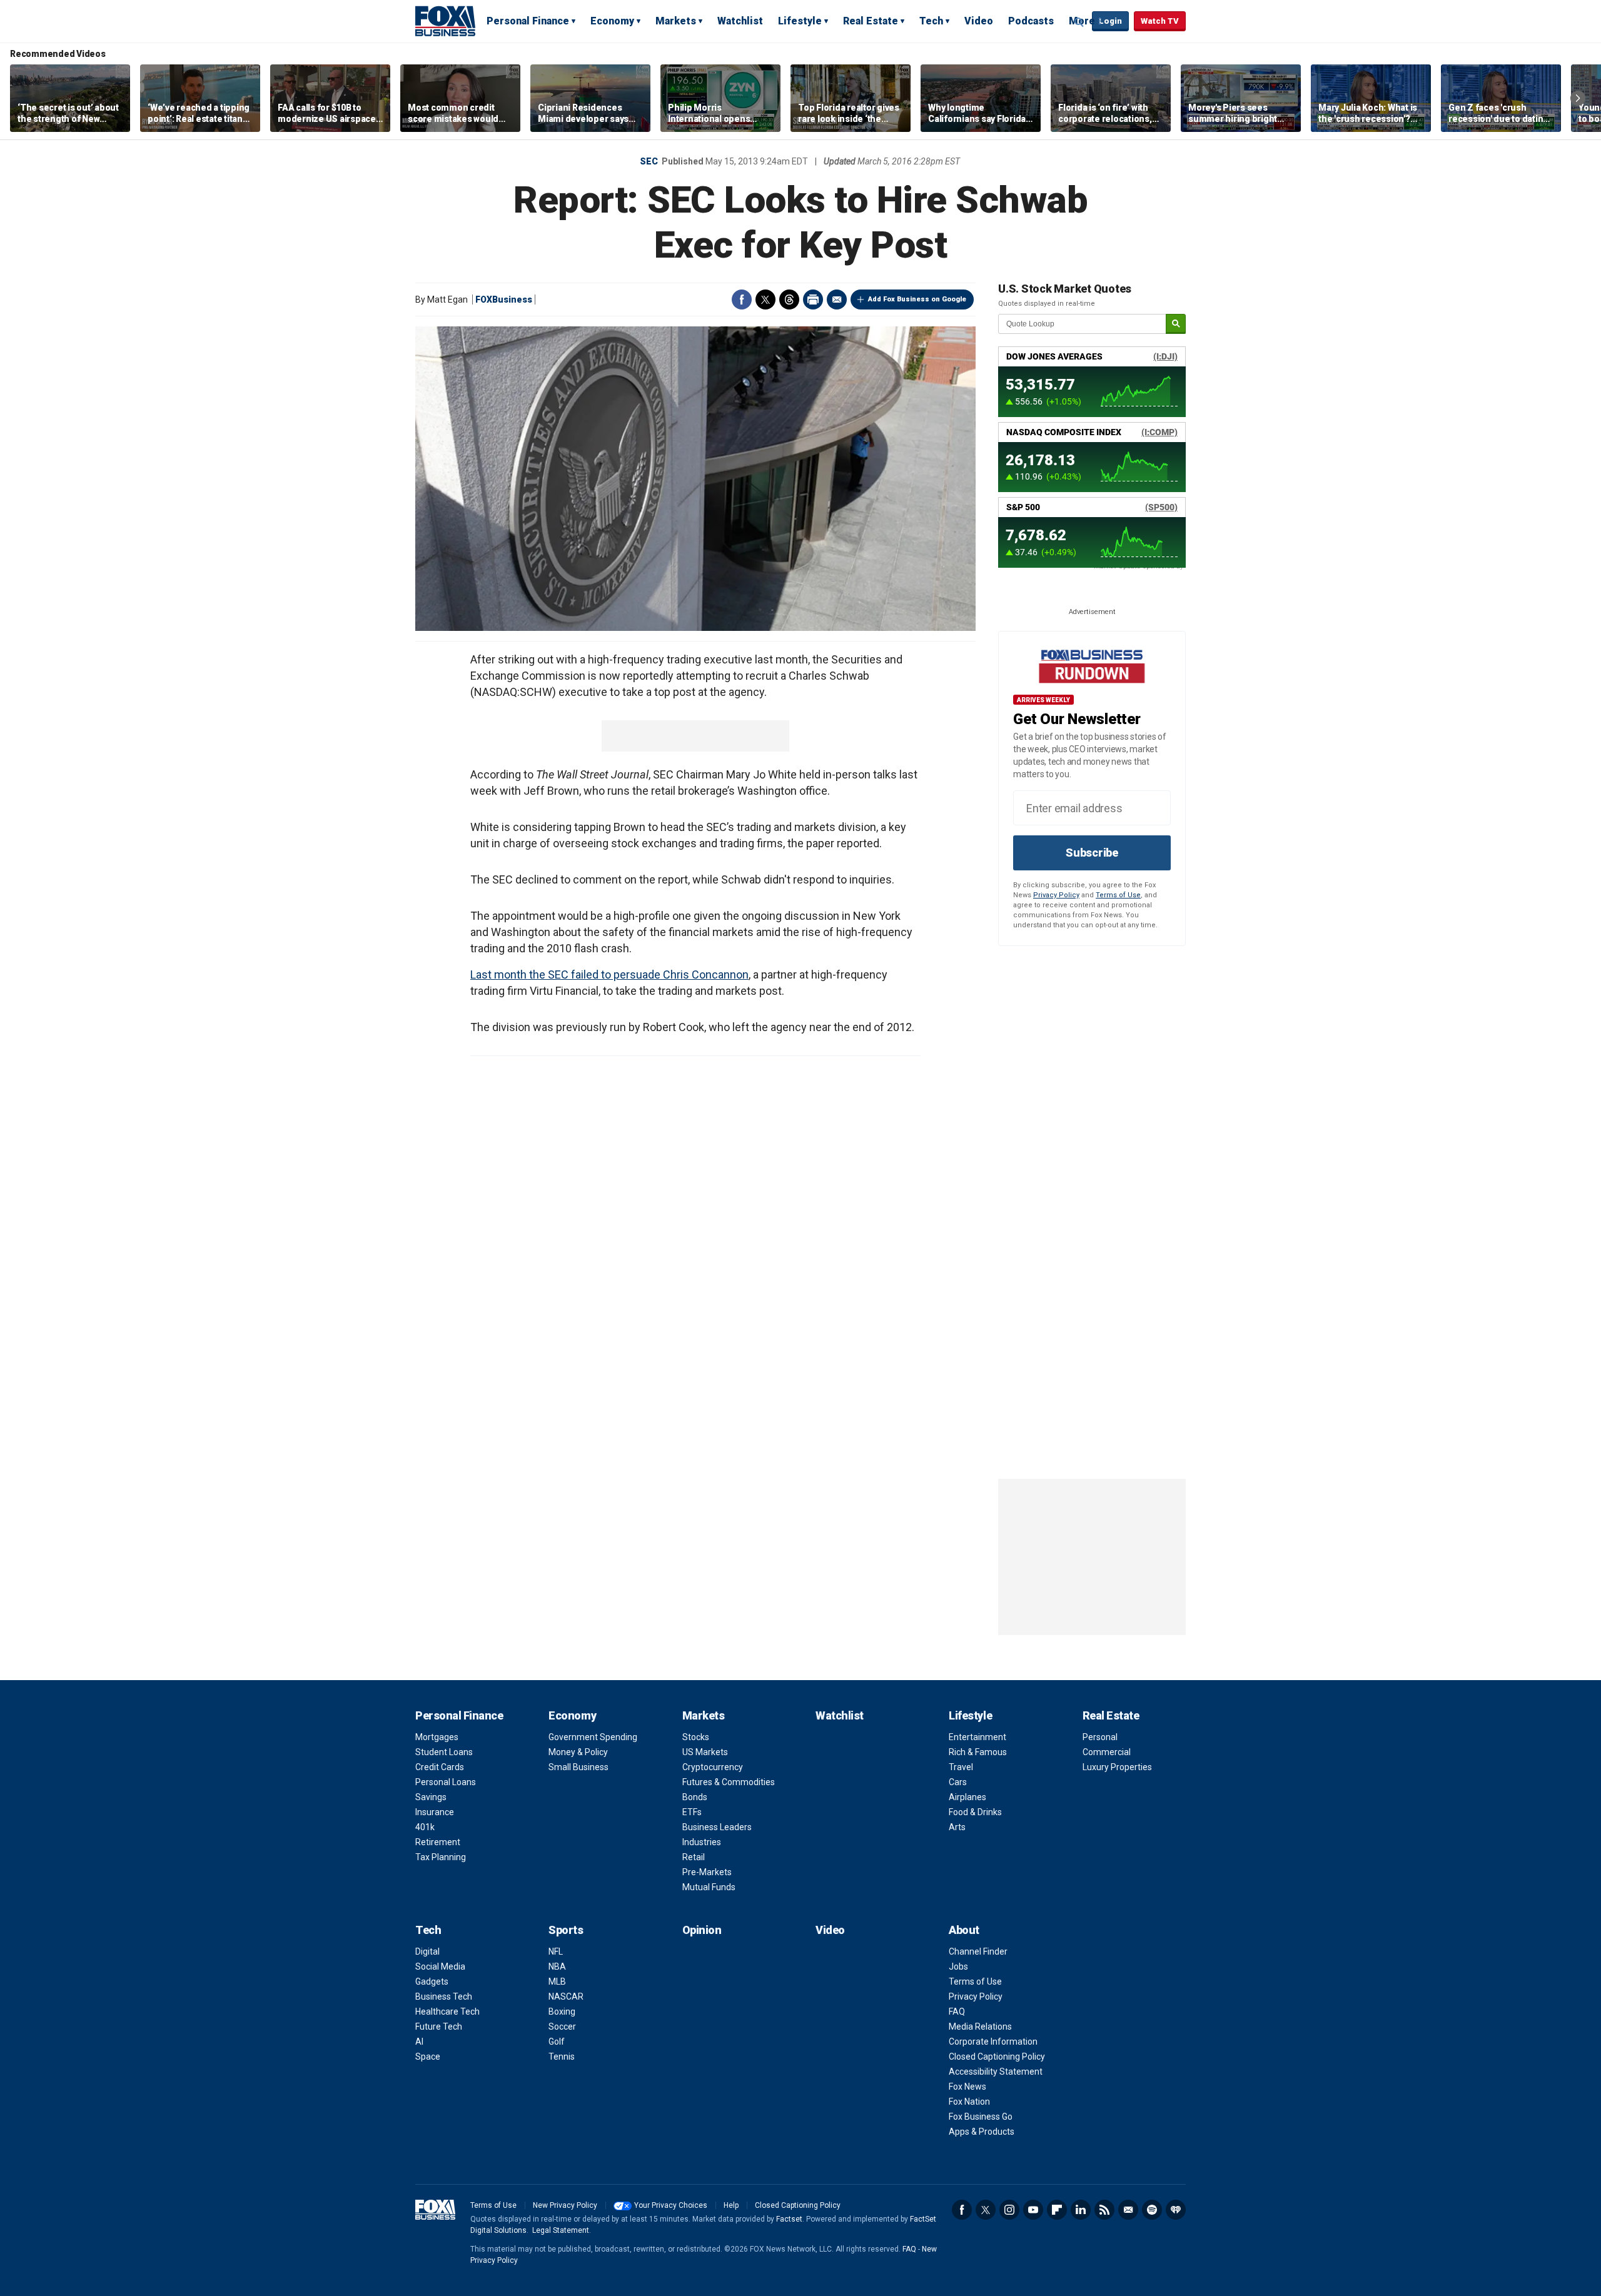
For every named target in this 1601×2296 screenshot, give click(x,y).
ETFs (692, 1812)
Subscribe (1092, 853)
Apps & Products (982, 2132)
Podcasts (1031, 21)
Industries (702, 1842)
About (964, 1930)
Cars (958, 1782)
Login (1110, 21)
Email (837, 300)
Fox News (967, 2087)
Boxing (562, 2012)
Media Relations (980, 2027)
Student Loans (444, 1752)
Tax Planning (441, 1857)
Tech (931, 21)
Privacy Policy (1056, 895)
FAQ (957, 2012)
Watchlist (740, 21)
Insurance (435, 1812)
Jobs (958, 1966)
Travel (961, 1767)
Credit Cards (440, 1767)
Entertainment (977, 1737)
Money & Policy (578, 1752)
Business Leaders (717, 1827)
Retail (694, 1857)
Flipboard (1057, 2210)
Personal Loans (446, 1782)
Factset (789, 2219)
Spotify (1152, 2210)
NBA (557, 1966)
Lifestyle (800, 21)
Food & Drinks (975, 1812)
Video (979, 21)
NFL (556, 1951)
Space (428, 2057)
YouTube (1033, 2210)
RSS (1104, 2210)
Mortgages (437, 1737)
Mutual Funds (709, 1887)
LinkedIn (1081, 2210)
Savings (431, 1797)
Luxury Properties (1117, 1767)
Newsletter (1128, 2210)
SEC (649, 161)
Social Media (440, 1966)
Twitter (765, 300)
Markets (676, 21)
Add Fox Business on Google (917, 299)
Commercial (1107, 1752)
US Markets (705, 1752)
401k (425, 1827)
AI (419, 2042)
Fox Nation (969, 2102)
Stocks (696, 1737)
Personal (1100, 1737)
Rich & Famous (978, 1752)
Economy (612, 21)
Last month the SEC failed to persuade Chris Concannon (609, 974)
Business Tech (444, 1996)
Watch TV (1160, 21)
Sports (566, 1930)
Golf (557, 2042)
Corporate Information (993, 2042)
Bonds (695, 1797)
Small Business (578, 1767)
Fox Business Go (981, 2117)
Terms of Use (1118, 895)
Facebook (742, 300)
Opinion (702, 1930)
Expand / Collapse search (1079, 22)
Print (813, 300)
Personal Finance (528, 21)
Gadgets (432, 1981)
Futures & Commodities (729, 1782)
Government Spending (593, 1737)
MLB (557, 1981)
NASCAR (566, 1996)
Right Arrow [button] (1578, 98)
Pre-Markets (707, 1872)
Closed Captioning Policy (997, 2057)
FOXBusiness (504, 300)
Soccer (562, 2027)
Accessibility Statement (996, 2072)
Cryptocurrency (713, 1767)
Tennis (562, 2057)
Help (731, 2205)
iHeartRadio (1176, 2210)
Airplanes (967, 1797)
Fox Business (445, 21)
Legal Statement (561, 2230)
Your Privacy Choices (671, 2205)
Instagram (1009, 2210)
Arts (957, 1827)
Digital (427, 1951)
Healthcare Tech (447, 2012)
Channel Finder (978, 1951)
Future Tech (439, 2027)
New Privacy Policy (565, 2205)
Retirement (438, 1842)
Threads (789, 300)
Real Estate (871, 21)
